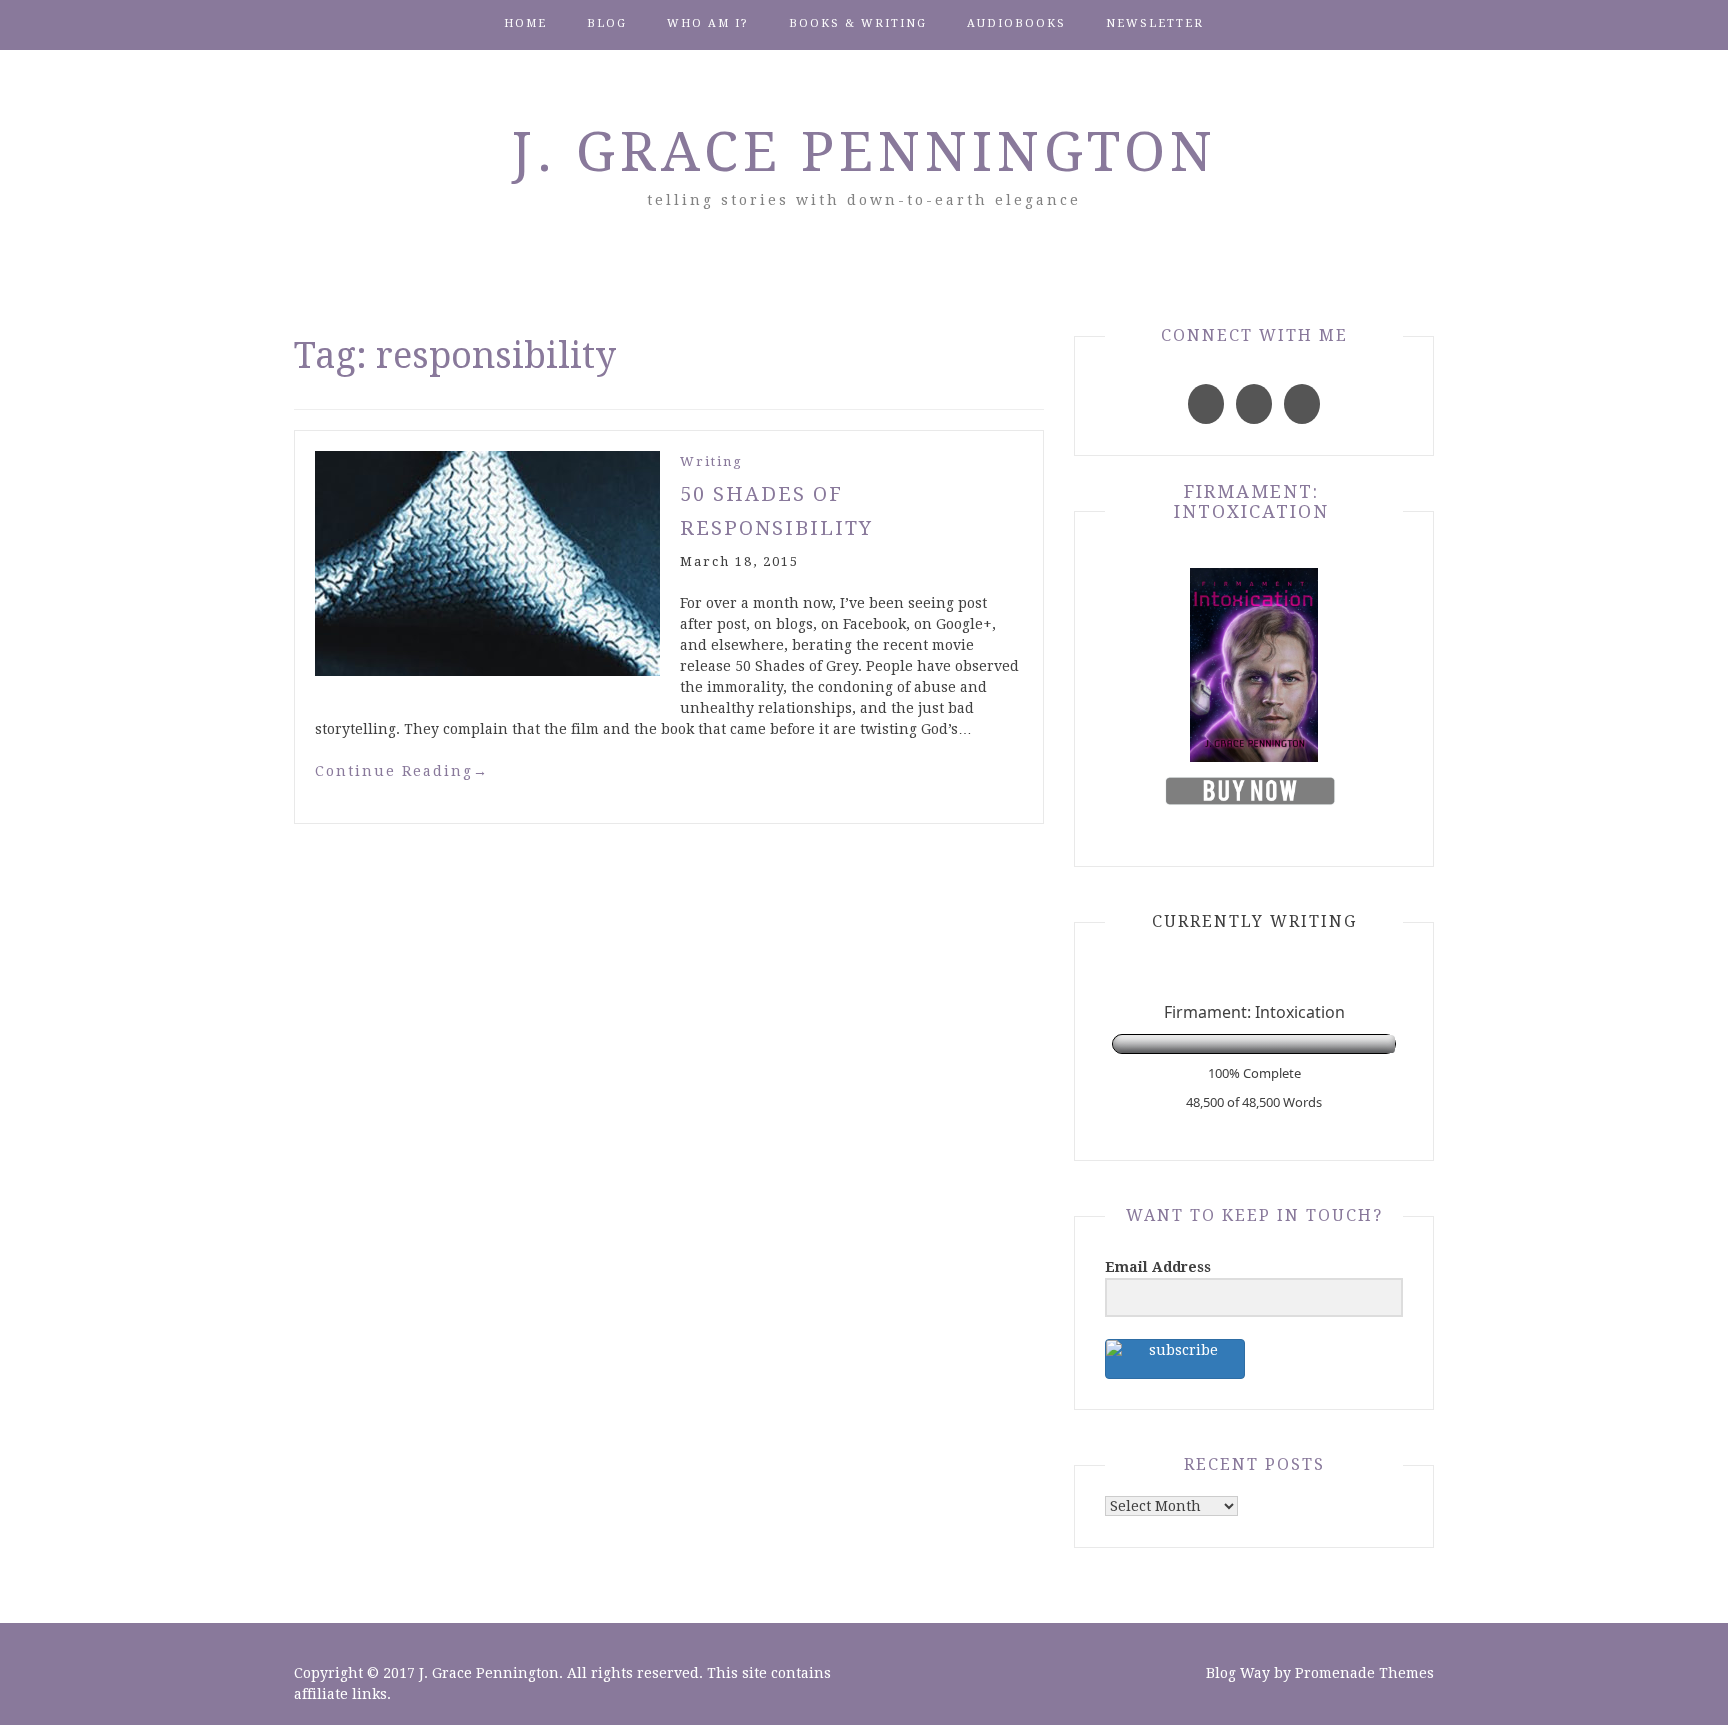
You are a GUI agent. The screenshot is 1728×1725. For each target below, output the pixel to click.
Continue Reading (402, 771)
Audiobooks (1016, 23)
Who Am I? (708, 23)
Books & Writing (858, 23)
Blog (607, 23)
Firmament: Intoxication (1251, 501)
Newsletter (1155, 23)
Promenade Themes (1364, 1673)
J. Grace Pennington (864, 152)
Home (525, 23)
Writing (711, 461)
